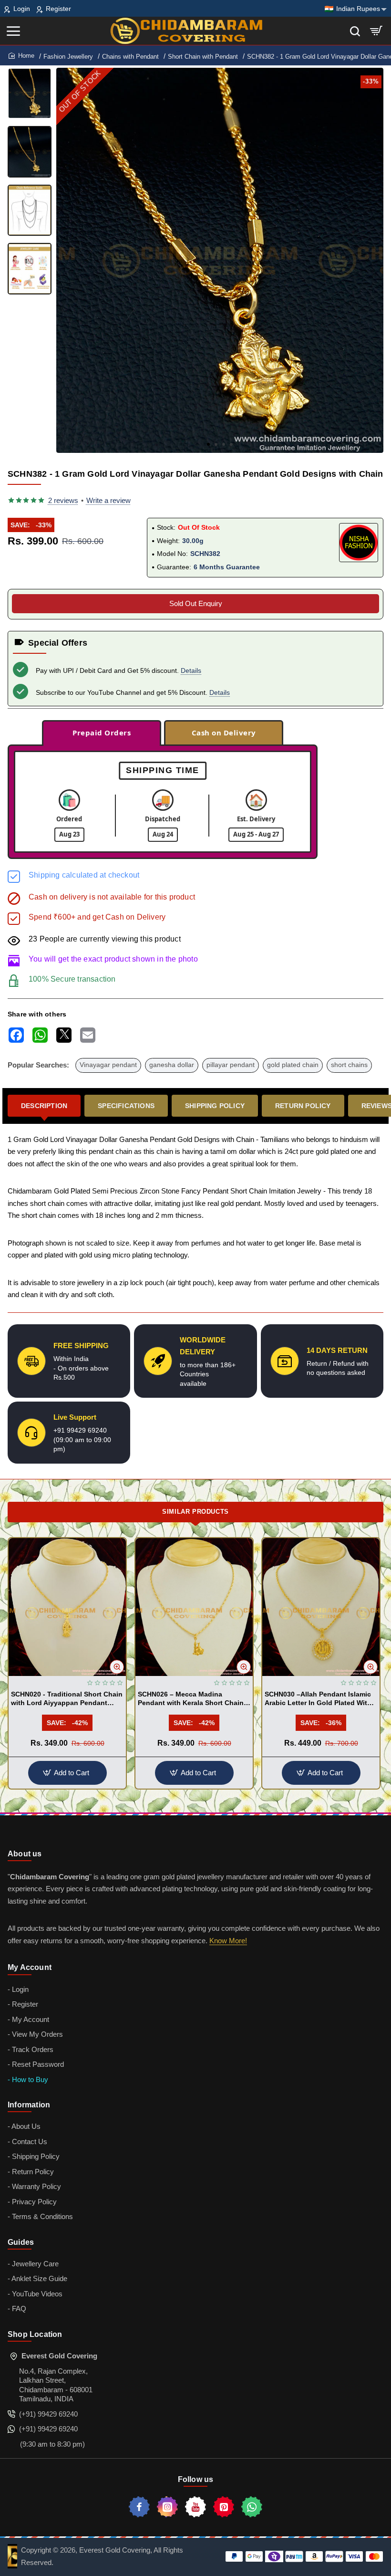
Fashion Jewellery (68, 57)
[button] (208, 444)
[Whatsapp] (252, 2507)
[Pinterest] (224, 2507)
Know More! (228, 1941)
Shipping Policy (215, 1106)
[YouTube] (195, 2507)
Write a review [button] (108, 500)
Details (191, 670)
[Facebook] (139, 2507)
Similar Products (195, 1512)
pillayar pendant (231, 1065)
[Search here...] (355, 31)
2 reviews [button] (63, 500)
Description (44, 1106)
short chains (349, 1065)
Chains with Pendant (130, 57)
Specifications (126, 1106)
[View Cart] (376, 31)
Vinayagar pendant (108, 1065)
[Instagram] (167, 2507)
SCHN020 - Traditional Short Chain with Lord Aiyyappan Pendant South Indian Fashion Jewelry (67, 1699)
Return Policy (303, 1106)
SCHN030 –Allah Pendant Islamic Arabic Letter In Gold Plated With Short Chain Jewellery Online (318, 1699)
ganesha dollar (172, 1065)
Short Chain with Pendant (203, 57)
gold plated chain (293, 1065)
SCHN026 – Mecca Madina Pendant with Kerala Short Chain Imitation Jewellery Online (191, 1699)
